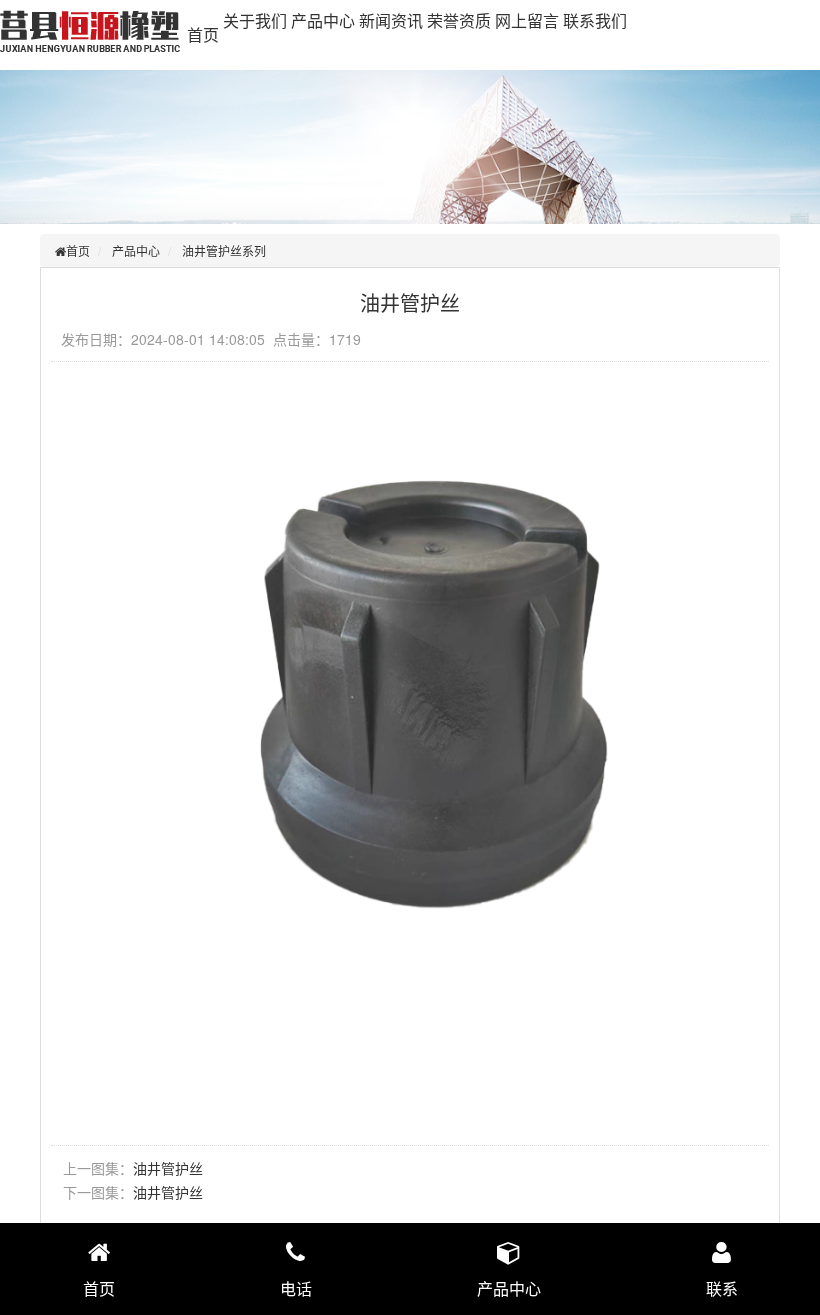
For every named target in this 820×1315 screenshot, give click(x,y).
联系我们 (595, 20)
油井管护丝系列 (224, 250)
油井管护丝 (168, 1168)
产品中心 (323, 20)
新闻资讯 (391, 20)
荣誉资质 (459, 20)
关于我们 (255, 20)
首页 (203, 34)
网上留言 (527, 20)
